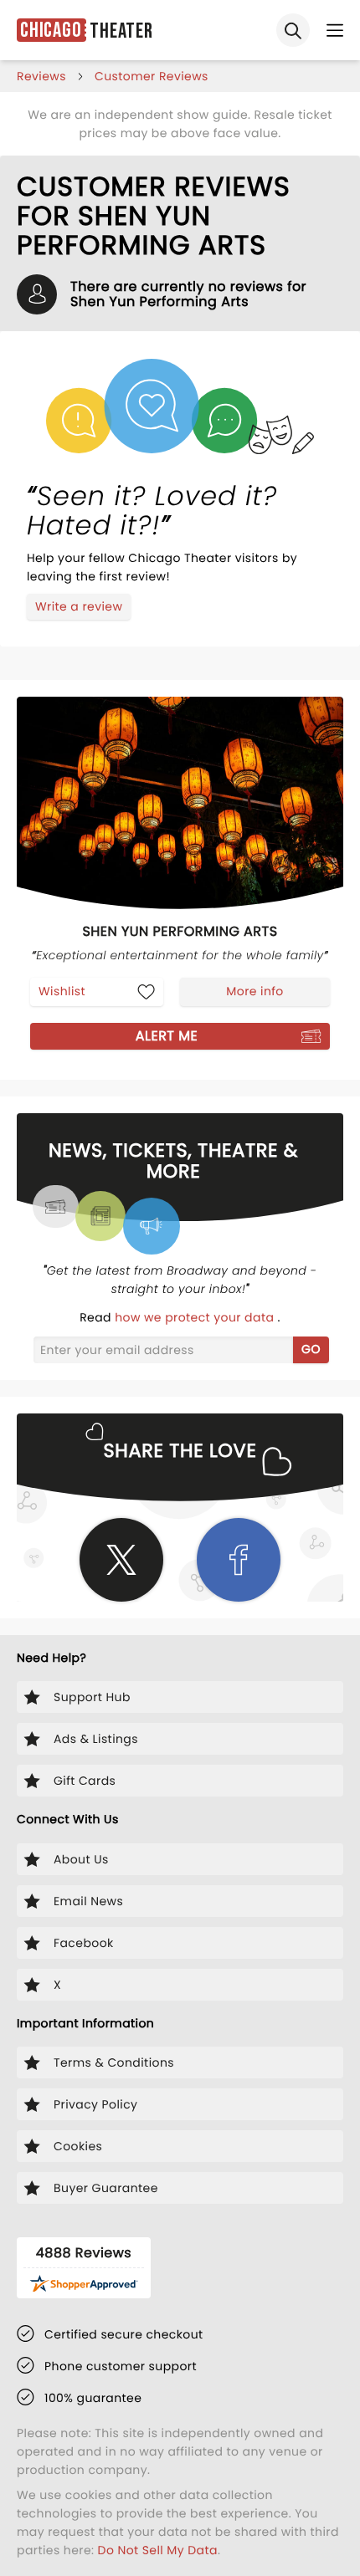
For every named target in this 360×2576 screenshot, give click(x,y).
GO (311, 1349)
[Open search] (293, 30)
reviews (41, 76)
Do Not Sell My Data (158, 2550)
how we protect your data (196, 1317)
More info (255, 991)
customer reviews (152, 76)
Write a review (79, 606)
